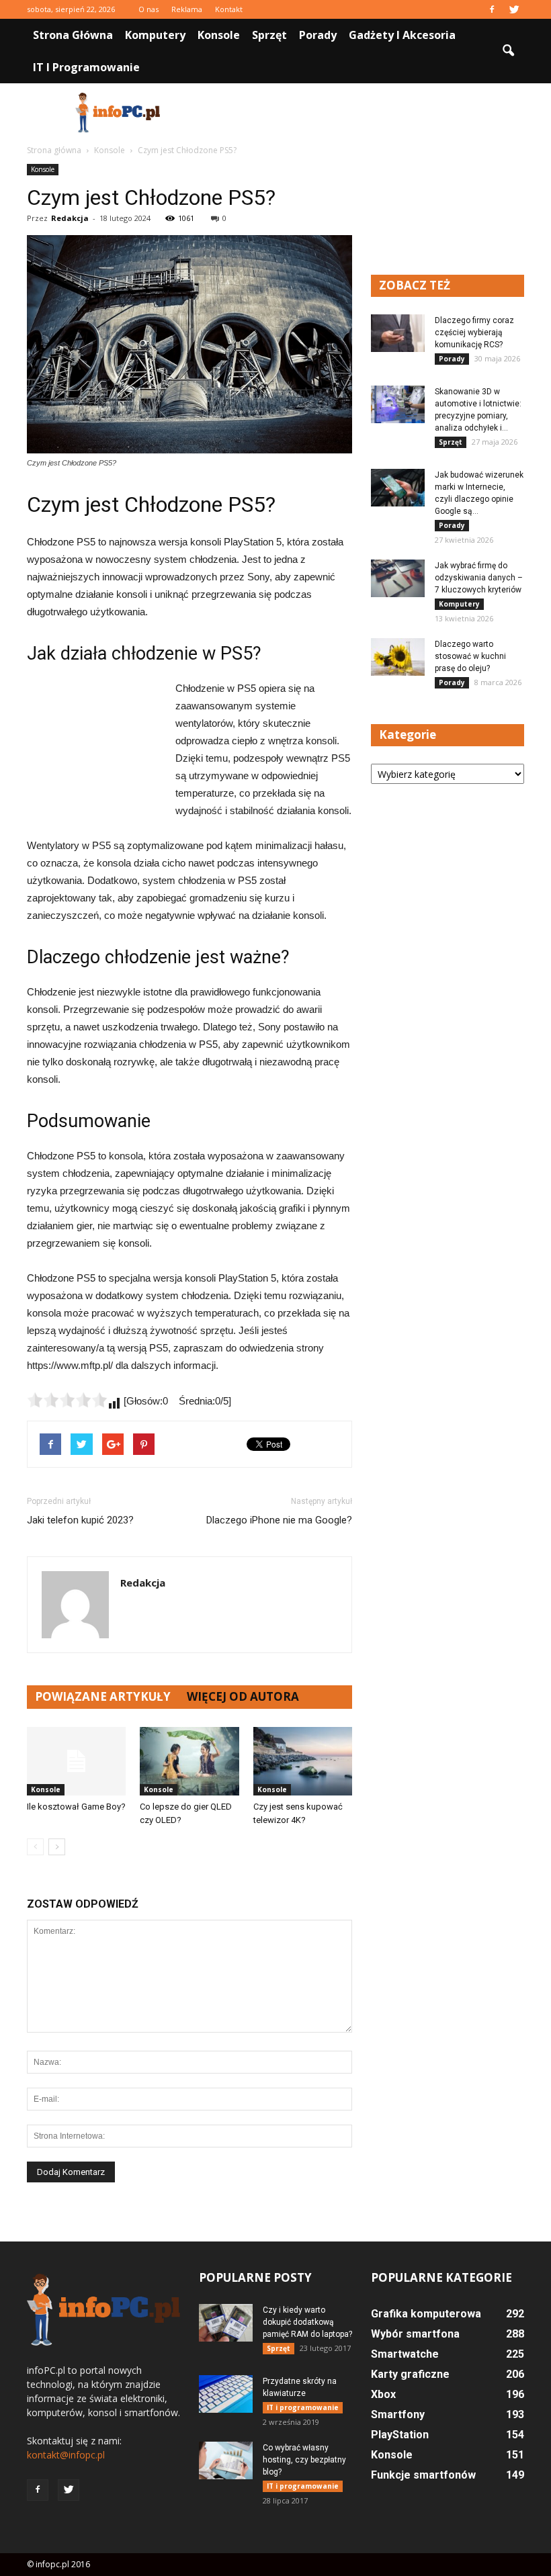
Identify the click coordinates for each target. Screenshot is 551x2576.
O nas (149, 9)
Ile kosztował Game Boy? (76, 1807)
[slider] (67, 1400)
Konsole (219, 35)
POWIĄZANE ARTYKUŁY (103, 1696)
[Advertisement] (366, 113)
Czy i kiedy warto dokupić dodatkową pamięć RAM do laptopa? (307, 2322)
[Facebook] (492, 9)
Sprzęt (269, 35)
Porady (318, 35)
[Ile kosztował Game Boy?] (76, 1761)
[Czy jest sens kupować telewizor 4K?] (303, 1761)
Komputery (155, 35)
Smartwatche (405, 2354)
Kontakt (229, 9)
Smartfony (398, 2414)
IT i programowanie (86, 67)
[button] (508, 51)
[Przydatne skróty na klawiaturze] (226, 2394)
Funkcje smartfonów (423, 2475)
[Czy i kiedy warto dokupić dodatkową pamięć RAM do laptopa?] (226, 2323)
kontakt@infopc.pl (66, 2455)
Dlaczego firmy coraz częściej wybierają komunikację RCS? (474, 332)
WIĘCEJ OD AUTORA (243, 1696)
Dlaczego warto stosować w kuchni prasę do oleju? (470, 656)
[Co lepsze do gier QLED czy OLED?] (189, 1761)
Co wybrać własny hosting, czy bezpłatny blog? (304, 2460)
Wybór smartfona (415, 2334)
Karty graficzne (410, 2374)
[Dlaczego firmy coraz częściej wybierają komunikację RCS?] (398, 333)
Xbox (383, 2394)
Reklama (187, 9)
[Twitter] (514, 9)
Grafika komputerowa (426, 2314)
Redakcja (70, 218)
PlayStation (400, 2435)
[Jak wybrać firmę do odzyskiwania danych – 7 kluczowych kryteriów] (398, 578)
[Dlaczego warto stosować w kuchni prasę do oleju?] (398, 657)
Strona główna (73, 35)
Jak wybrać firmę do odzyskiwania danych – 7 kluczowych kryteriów (479, 578)
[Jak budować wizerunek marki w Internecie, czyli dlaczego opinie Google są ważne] (398, 488)
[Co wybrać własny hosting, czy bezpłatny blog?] (226, 2460)
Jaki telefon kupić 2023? (80, 1520)
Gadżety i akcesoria (402, 35)
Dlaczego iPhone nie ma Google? (279, 1520)
